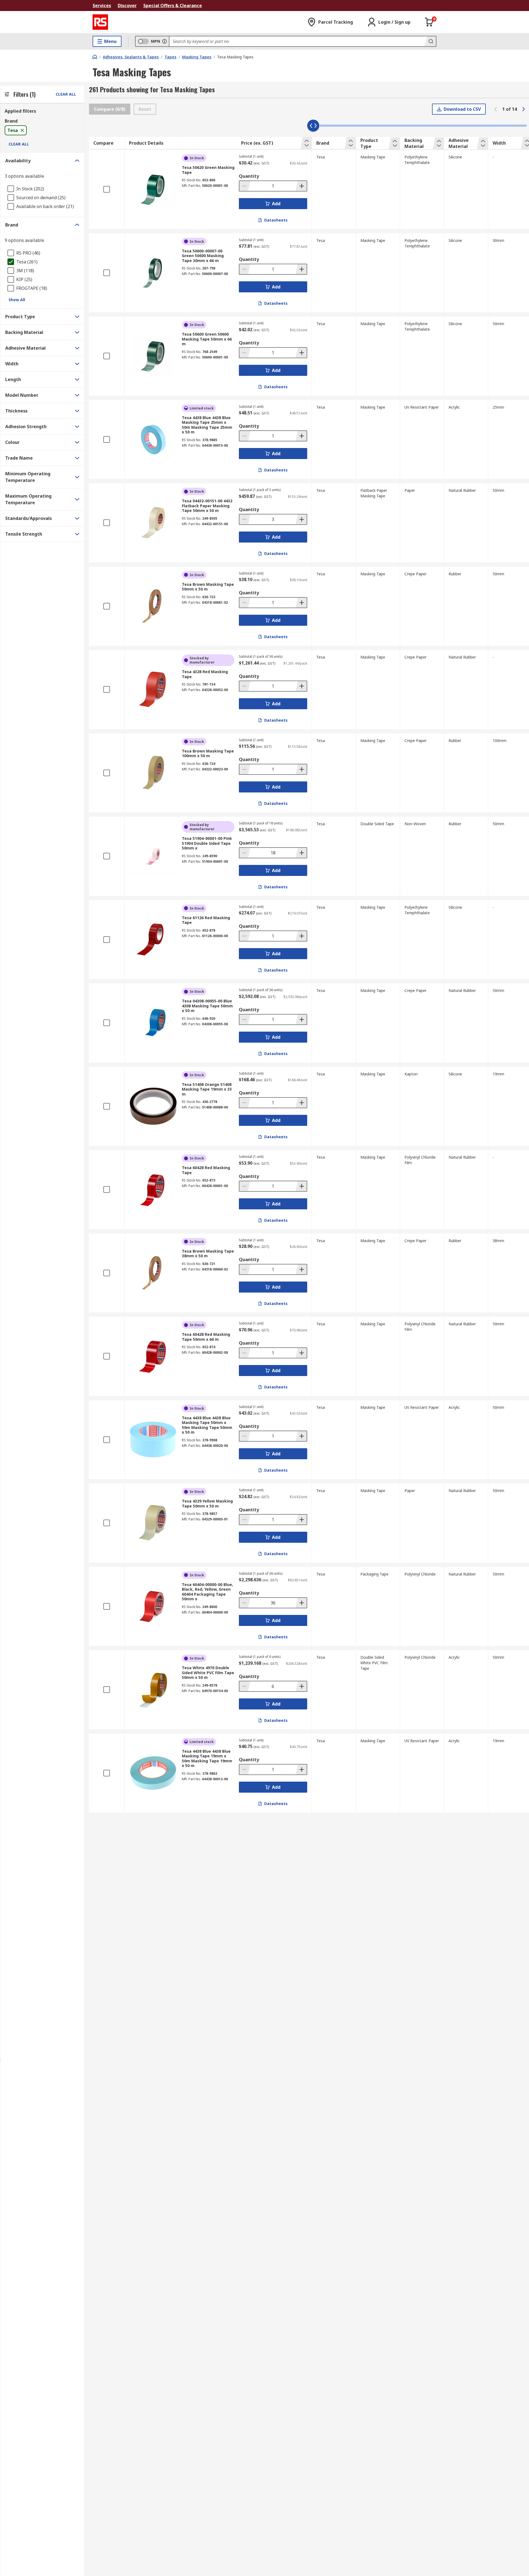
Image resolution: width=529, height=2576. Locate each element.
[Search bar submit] (430, 41)
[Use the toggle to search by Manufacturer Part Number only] (164, 41)
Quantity (249, 176)
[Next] (523, 109)
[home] (95, 57)
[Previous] (496, 109)
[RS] (100, 22)
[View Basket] (429, 22)
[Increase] (301, 186)
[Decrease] (245, 186)
